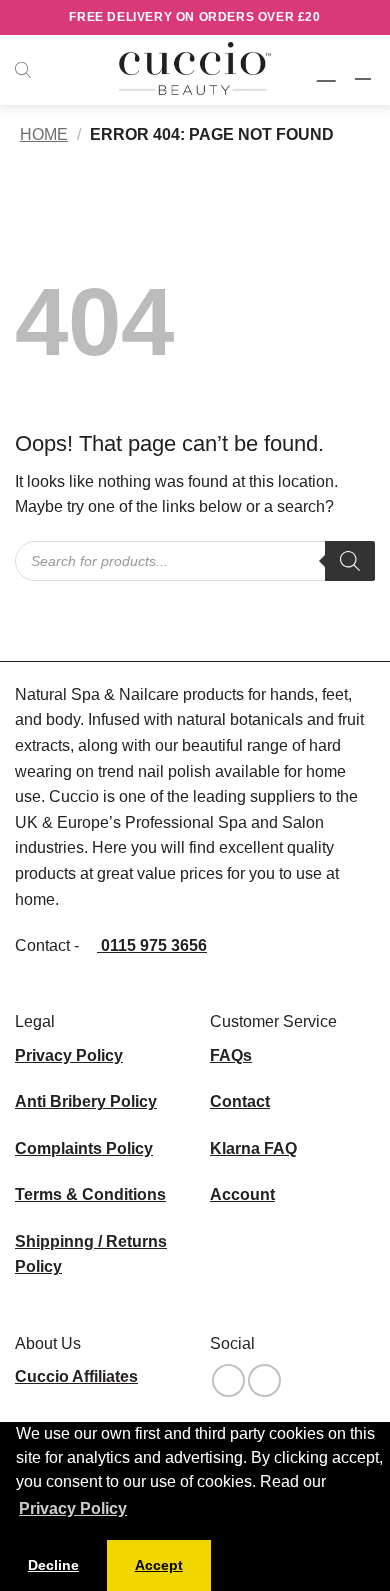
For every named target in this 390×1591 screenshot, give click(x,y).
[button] (329, 69)
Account (242, 1194)
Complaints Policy (84, 1148)
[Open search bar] (23, 70)
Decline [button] (53, 1565)
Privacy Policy (69, 1055)
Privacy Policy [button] (73, 1508)
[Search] (350, 561)
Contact (240, 1101)
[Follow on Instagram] (228, 1380)
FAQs (231, 1055)
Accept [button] (159, 1565)
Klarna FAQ (253, 1148)
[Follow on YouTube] (264, 1380)
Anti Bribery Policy (86, 1101)
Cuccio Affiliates (76, 1376)
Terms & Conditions (90, 1194)
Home (44, 134)
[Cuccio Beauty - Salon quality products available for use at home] (195, 70)
